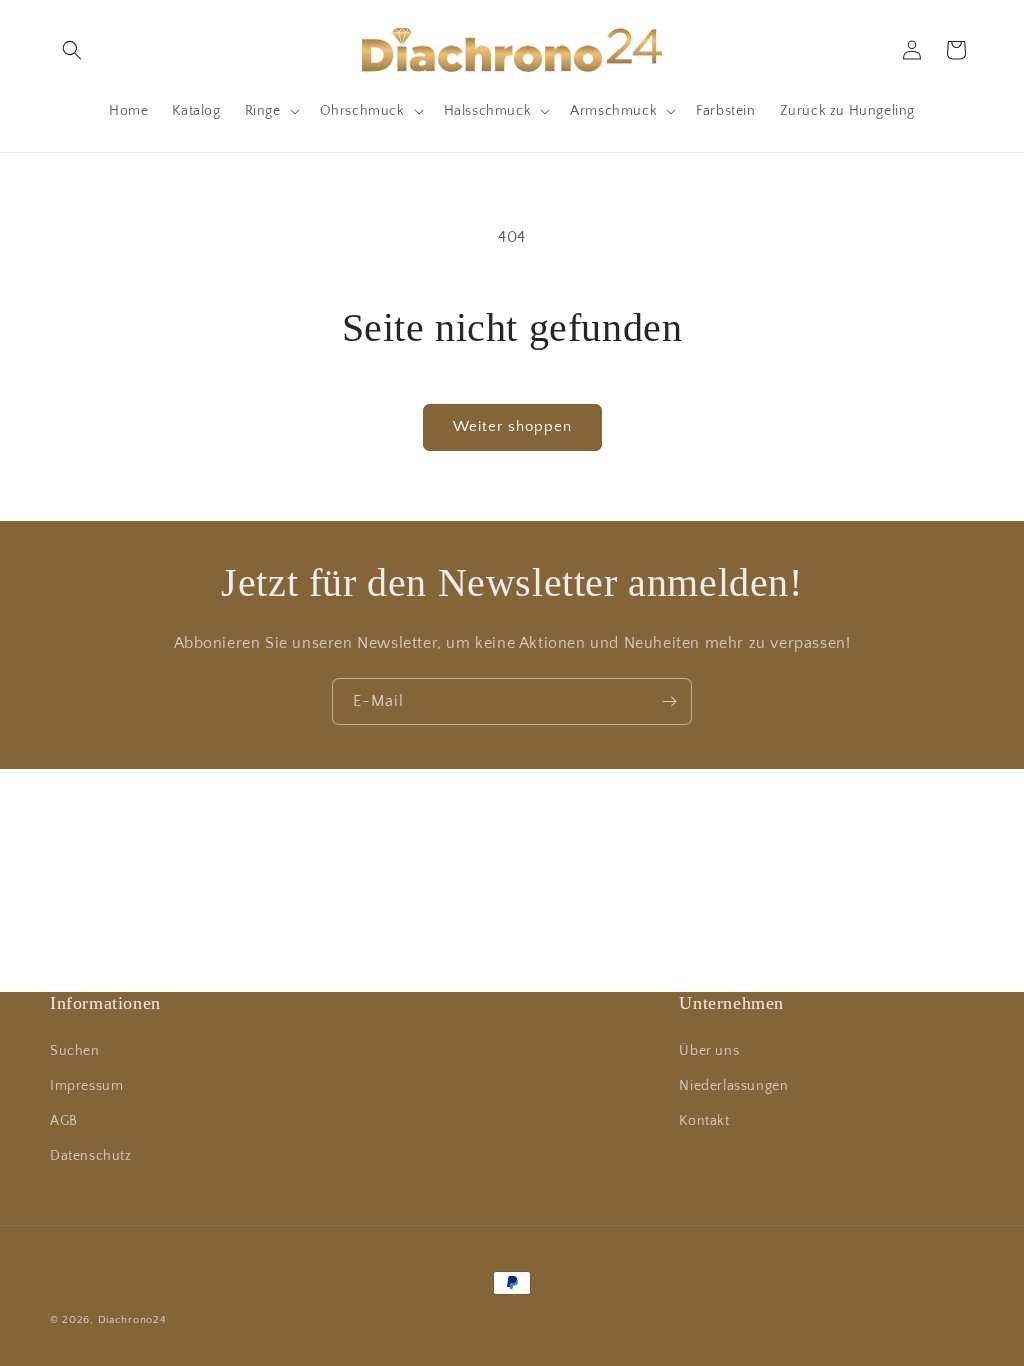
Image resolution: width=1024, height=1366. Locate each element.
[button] (72, 50)
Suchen (75, 1051)
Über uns (709, 1051)
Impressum (86, 1086)
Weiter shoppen (512, 426)
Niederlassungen (733, 1086)
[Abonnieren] (669, 701)
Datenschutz (91, 1156)
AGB (64, 1121)
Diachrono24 (132, 1320)
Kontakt (704, 1121)
